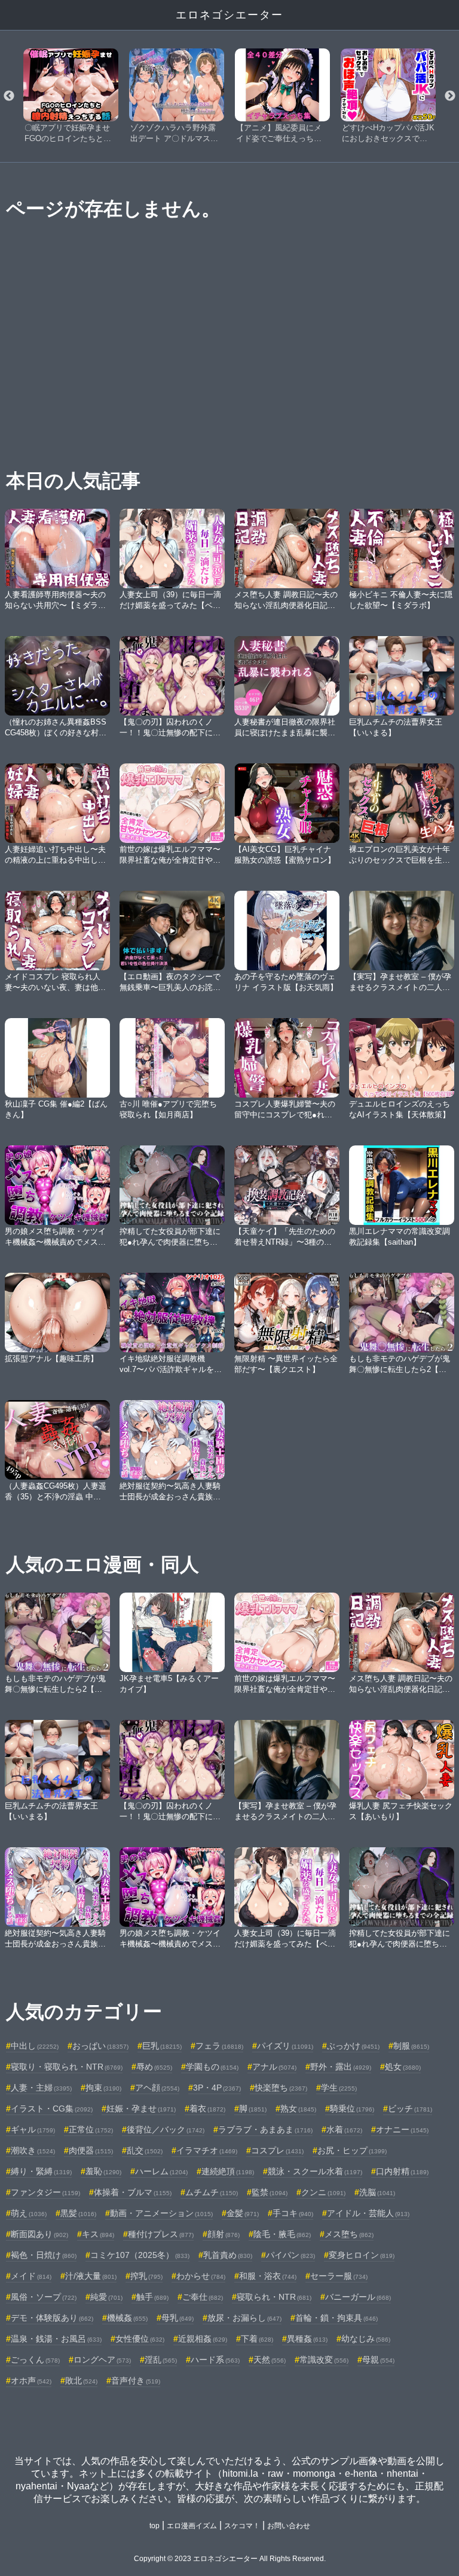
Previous (9, 96)
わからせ (201, 2276)
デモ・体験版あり (52, 2318)
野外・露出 (341, 2067)
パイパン (290, 2255)
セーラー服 (339, 2276)
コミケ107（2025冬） (140, 2255)
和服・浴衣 (268, 2276)
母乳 (178, 2318)
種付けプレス (161, 2234)
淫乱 (161, 2360)
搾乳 (146, 2276)
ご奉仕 (203, 2297)
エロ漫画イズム (192, 2526)
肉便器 (91, 2150)
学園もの (212, 2067)
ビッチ (410, 2109)
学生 (339, 2088)
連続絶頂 (228, 2171)
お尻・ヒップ (352, 2150)
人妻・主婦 (41, 2088)
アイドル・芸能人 (368, 2213)
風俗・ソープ (44, 2297)
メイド (31, 2276)
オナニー (402, 2129)
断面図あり (39, 2234)
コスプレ (277, 2150)
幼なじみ (366, 2339)
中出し (35, 2046)
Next (450, 96)
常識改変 (324, 2360)
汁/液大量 (91, 2276)
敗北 (81, 2381)
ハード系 (215, 2360)
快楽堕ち (281, 2088)
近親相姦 (203, 2339)
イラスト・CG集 (52, 2109)
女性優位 (140, 2339)
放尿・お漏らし (244, 2318)
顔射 (224, 2234)
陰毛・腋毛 (282, 2234)
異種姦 (307, 2339)
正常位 (91, 2129)
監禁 (270, 2192)
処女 (403, 2067)
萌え (29, 2213)
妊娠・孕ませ (141, 2109)
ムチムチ (212, 2192)
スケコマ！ (242, 2526)
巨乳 (162, 2046)
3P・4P (217, 2088)
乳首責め (228, 2255)
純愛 (106, 2297)
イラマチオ (207, 2150)
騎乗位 (352, 2109)
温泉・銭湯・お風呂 (56, 2339)
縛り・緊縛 (41, 2171)
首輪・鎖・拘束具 (336, 2318)
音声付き (136, 2381)
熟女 (298, 2109)
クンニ (323, 2192)
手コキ (293, 2213)
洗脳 (377, 2192)
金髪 (243, 2213)
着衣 (207, 2109)
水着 (344, 2129)
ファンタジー (45, 2192)
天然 (270, 2360)
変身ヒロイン (362, 2255)
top (154, 2526)
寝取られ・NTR (274, 2297)
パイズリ (285, 2046)
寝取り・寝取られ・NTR (67, 2067)
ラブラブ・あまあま (265, 2129)
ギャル (33, 2129)
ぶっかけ (353, 2046)
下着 (257, 2339)
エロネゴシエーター (229, 15)
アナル (274, 2067)
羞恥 (103, 2171)
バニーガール (358, 2297)
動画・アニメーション (161, 2213)
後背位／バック (166, 2129)
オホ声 (31, 2381)
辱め (154, 2067)
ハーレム (161, 2171)
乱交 (145, 2150)
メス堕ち (349, 2234)
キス (98, 2234)
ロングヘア (102, 2360)
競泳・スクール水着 (315, 2171)
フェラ (219, 2046)
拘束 (103, 2088)
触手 (152, 2297)
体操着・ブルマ (133, 2192)
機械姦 (127, 2318)
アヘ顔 (157, 2088)
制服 (411, 2046)
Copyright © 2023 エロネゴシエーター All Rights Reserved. (230, 2559)
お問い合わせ (289, 2526)
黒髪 (78, 2213)
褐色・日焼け (44, 2255)
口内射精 (402, 2171)
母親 (378, 2360)
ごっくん (35, 2360)
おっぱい (100, 2046)
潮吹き (33, 2150)
